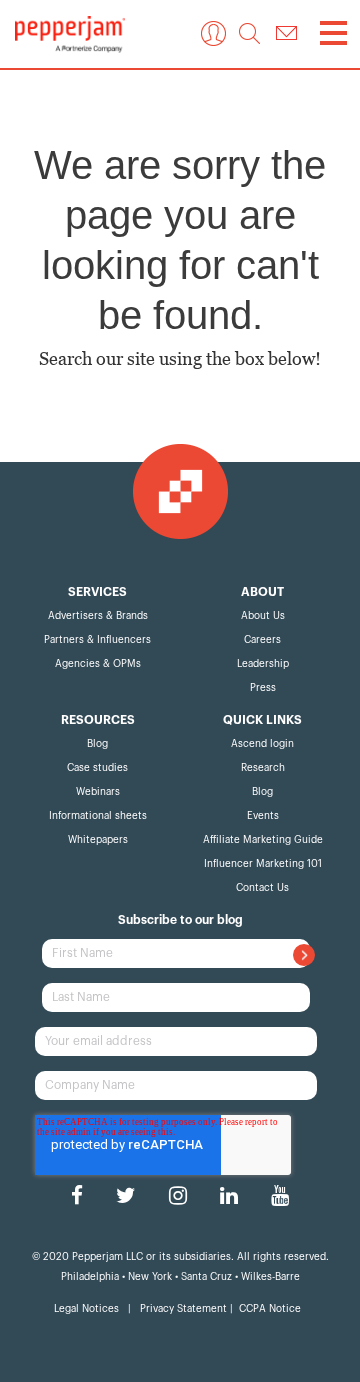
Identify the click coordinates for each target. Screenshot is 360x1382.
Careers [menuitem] (262, 640)
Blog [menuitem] (97, 744)
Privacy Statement (185, 1309)
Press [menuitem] (263, 688)
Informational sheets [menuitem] (98, 816)
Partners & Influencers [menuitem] (97, 640)
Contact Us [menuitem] (262, 888)
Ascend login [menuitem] (262, 744)
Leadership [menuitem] (263, 664)
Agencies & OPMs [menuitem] (98, 664)
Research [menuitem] (263, 768)
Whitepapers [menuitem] (98, 840)
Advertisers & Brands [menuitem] (98, 616)
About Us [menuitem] (263, 616)
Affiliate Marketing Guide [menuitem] (263, 840)
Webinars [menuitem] (98, 792)
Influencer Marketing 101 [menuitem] (263, 864)
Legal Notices (88, 1309)
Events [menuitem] (263, 816)
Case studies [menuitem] (97, 768)
